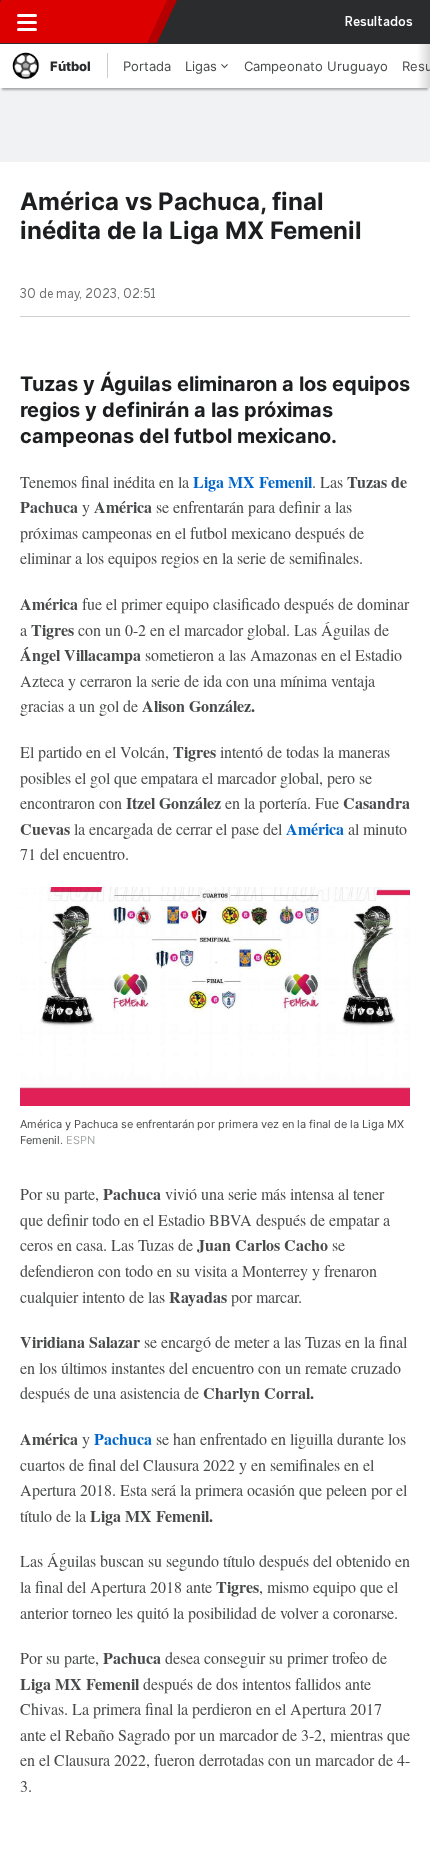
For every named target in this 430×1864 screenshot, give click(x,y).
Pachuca (123, 1438)
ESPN (107, 22)
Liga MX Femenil (252, 481)
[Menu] (27, 22)
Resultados (379, 22)
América (315, 828)
